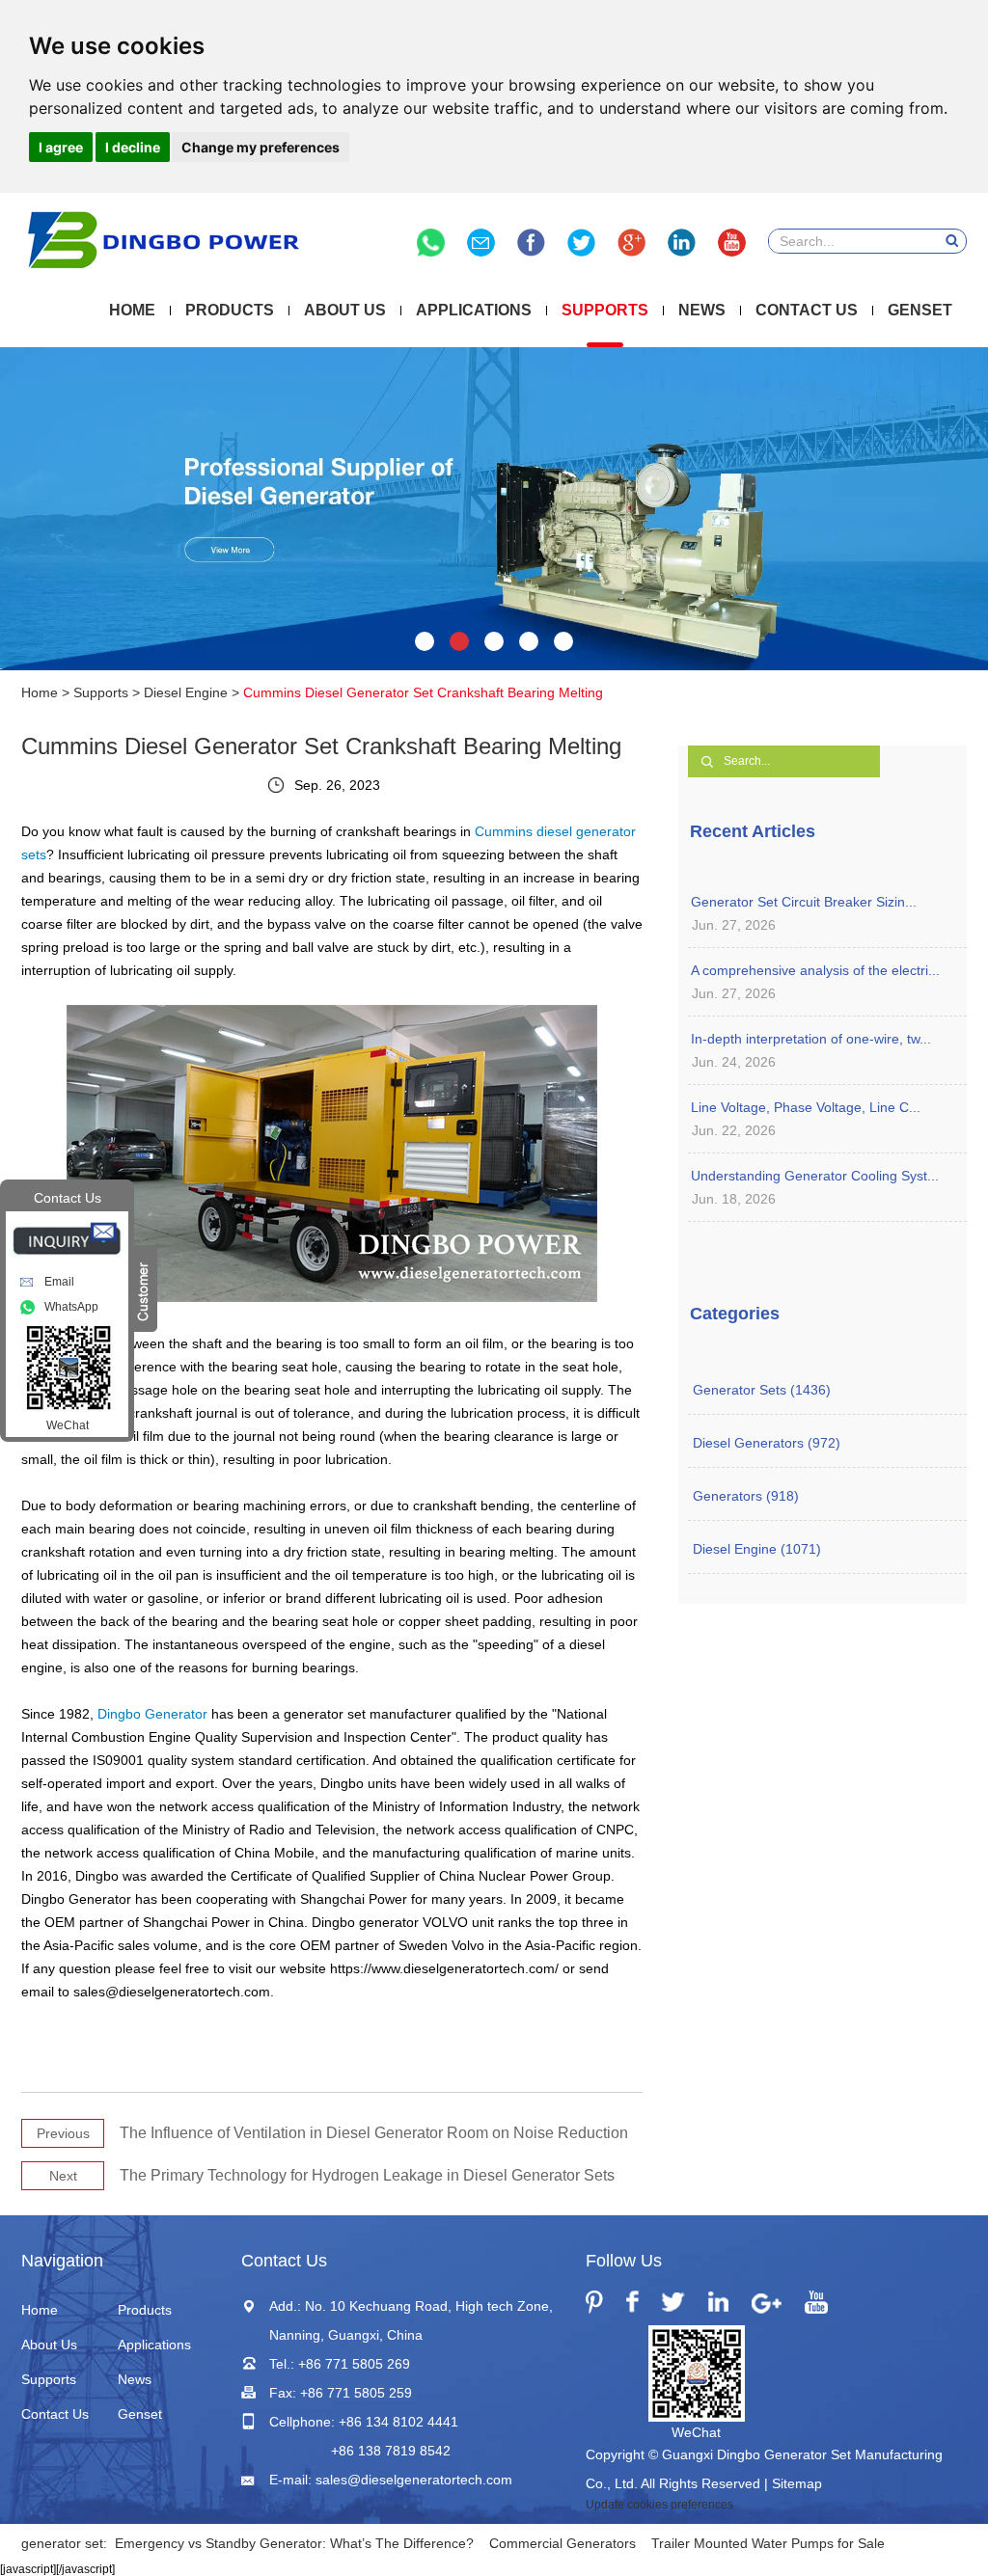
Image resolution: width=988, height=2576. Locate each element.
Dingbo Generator (152, 1714)
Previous (63, 2133)
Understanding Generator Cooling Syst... (815, 1176)
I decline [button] (133, 147)
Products (230, 310)
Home (132, 310)
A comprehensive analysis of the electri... (815, 970)
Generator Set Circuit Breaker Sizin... (804, 902)
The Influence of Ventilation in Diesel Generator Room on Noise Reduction (374, 2133)
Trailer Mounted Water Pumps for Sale (768, 2543)
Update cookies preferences (659, 2505)
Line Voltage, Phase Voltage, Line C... (806, 1107)
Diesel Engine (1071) (757, 1549)
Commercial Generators (563, 2543)
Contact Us (807, 310)
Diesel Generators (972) (767, 1443)
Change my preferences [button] (261, 147)
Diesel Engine (186, 692)
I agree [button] (61, 147)
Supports (605, 310)
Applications (474, 310)
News (702, 310)
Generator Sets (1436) (762, 1390)
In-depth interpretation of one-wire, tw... (811, 1039)
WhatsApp (71, 1307)
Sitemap (797, 2483)
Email (59, 1282)
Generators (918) (746, 1496)
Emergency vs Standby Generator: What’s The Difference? (294, 2543)
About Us (345, 310)
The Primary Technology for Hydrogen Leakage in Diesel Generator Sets (367, 2175)
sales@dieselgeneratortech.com (414, 2480)
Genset (920, 310)
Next (63, 2176)
